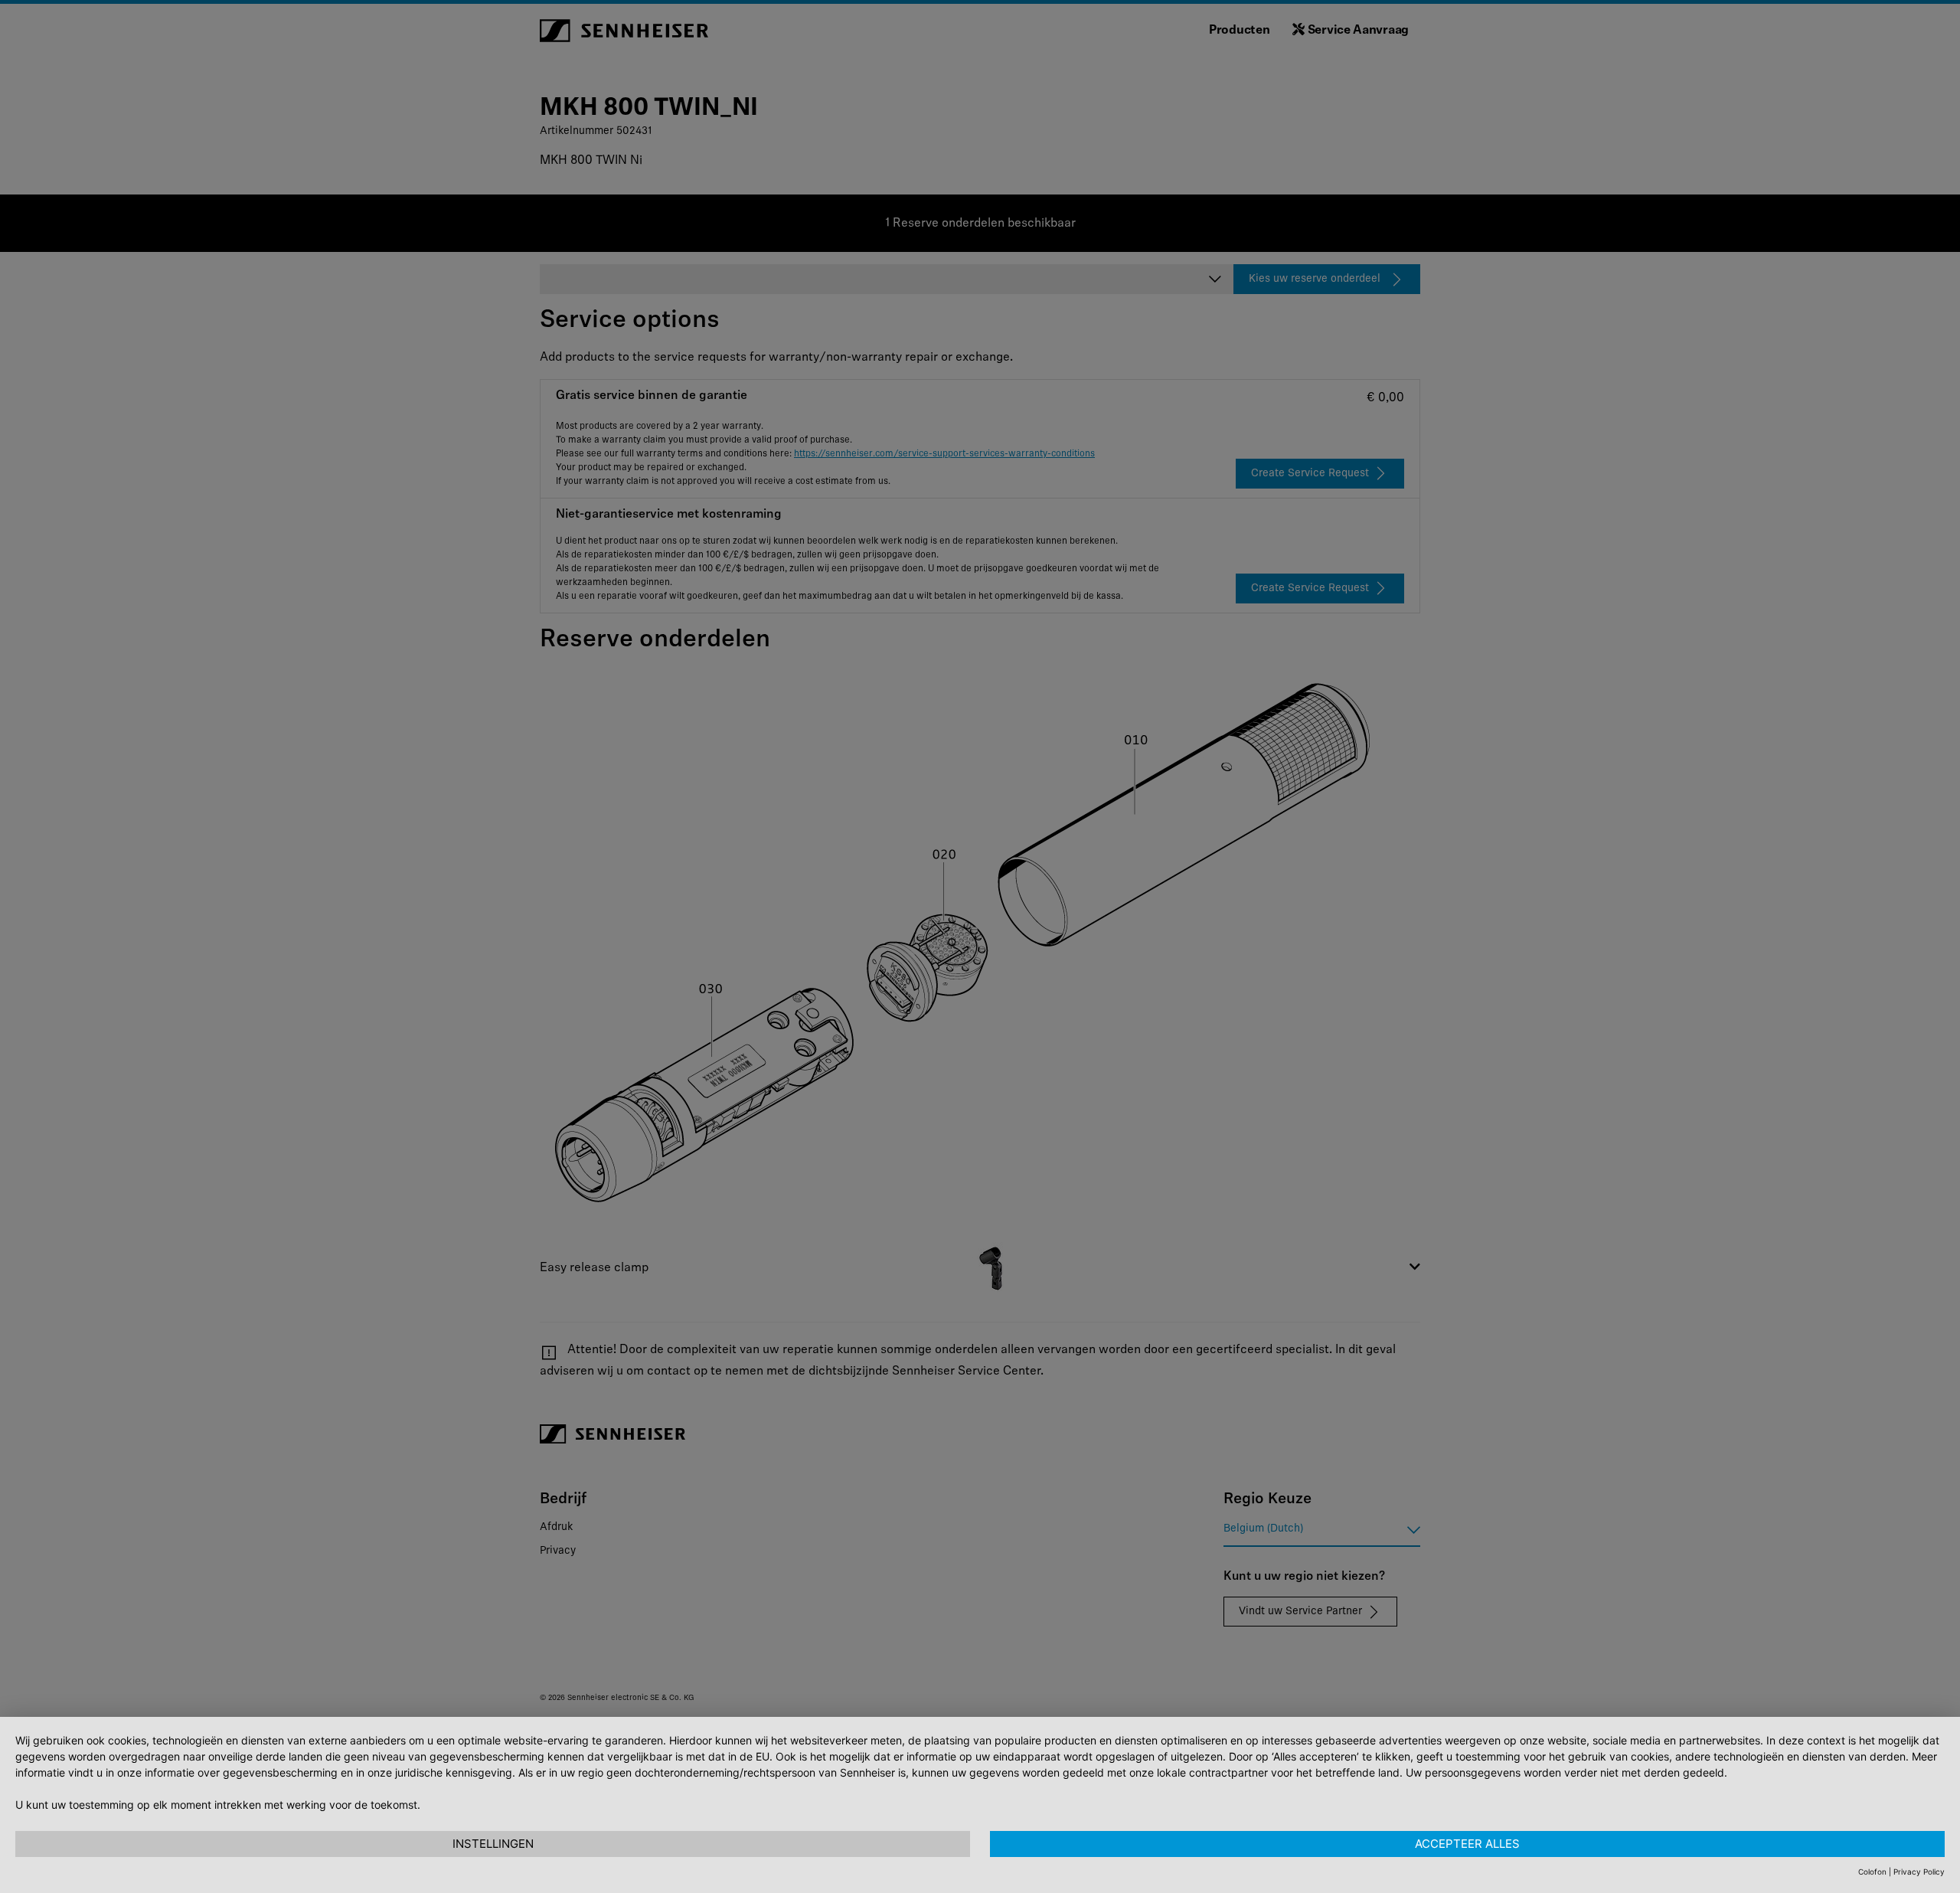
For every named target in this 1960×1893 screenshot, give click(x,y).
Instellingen (493, 1844)
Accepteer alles (1467, 1844)
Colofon (1872, 1872)
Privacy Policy (1919, 1872)
